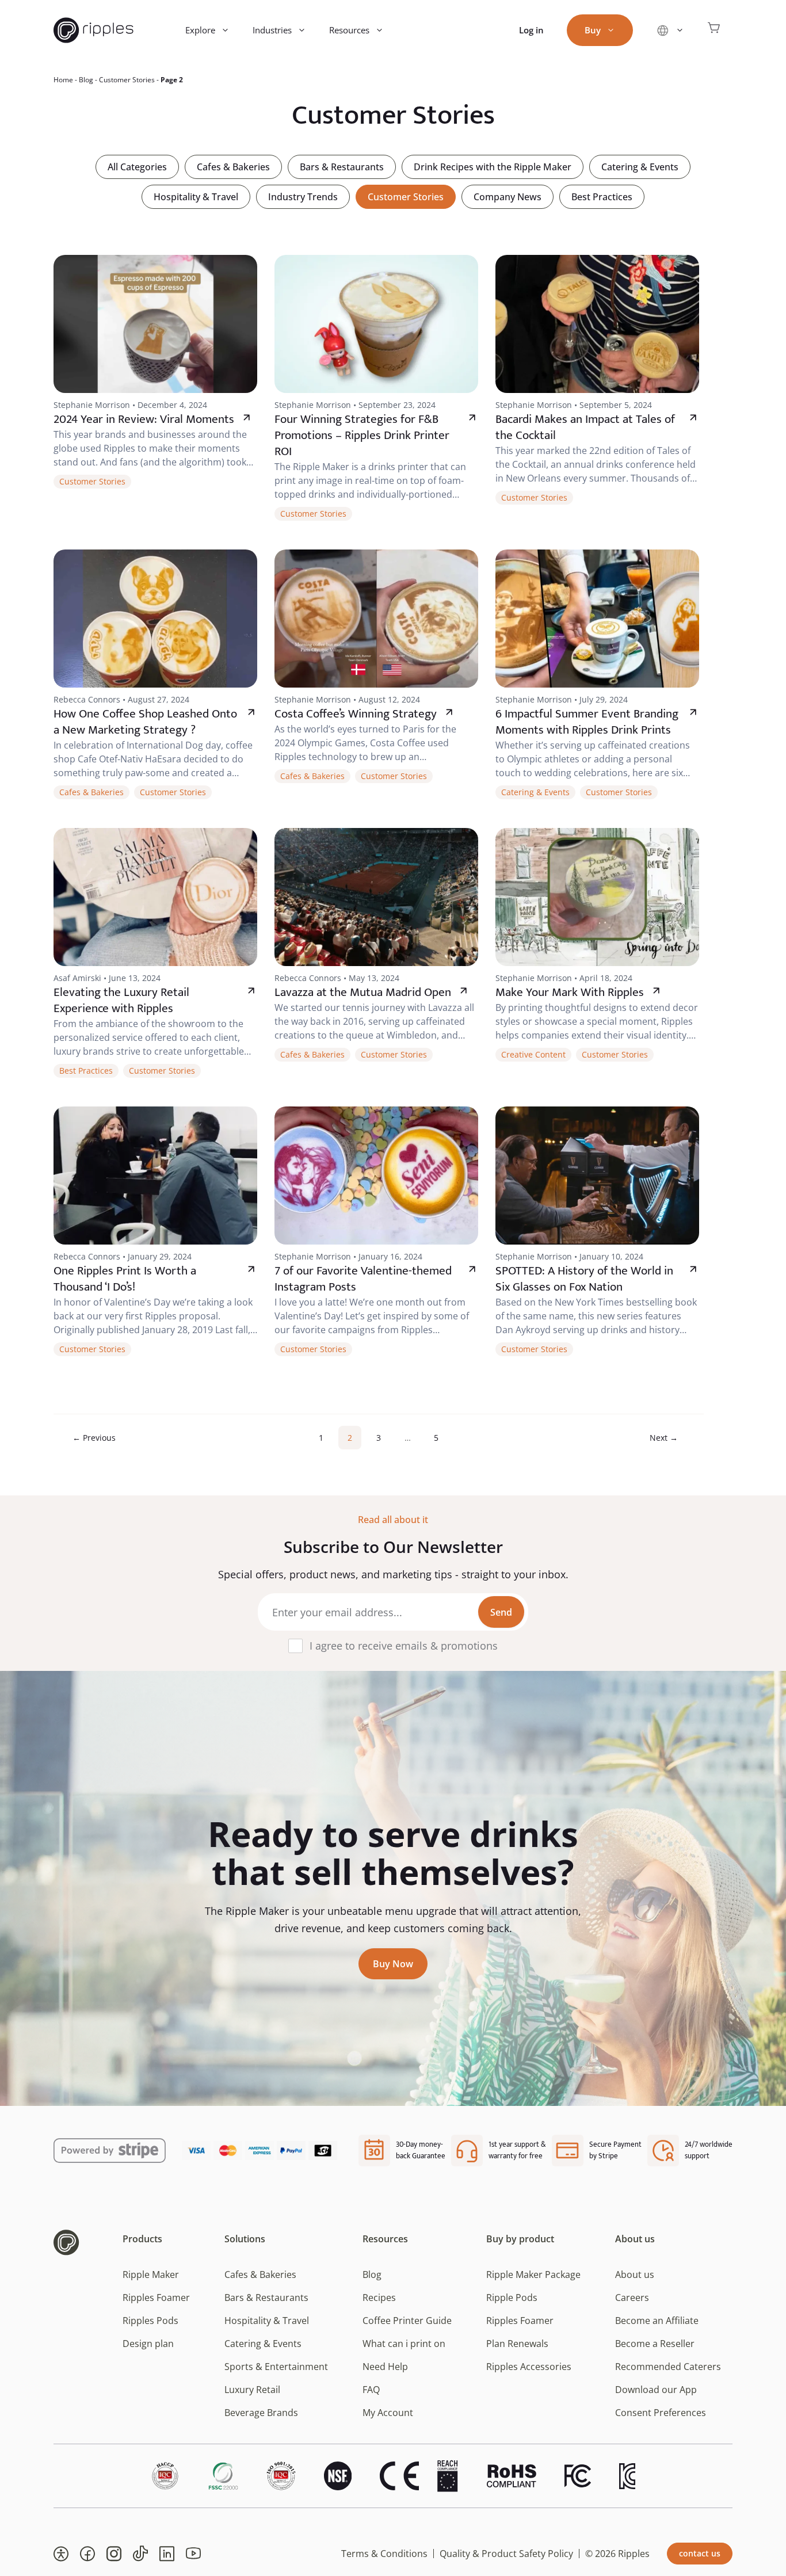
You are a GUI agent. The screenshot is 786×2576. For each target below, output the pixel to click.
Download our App (656, 2390)
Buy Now (393, 1964)
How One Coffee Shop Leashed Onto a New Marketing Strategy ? (145, 722)
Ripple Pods (512, 2298)
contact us (700, 2553)
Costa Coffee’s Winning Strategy (356, 714)
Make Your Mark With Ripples (570, 992)
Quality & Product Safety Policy (506, 2554)
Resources (349, 30)
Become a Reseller (655, 2344)
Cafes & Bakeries (233, 167)
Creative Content (533, 1054)
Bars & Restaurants (342, 167)
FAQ (371, 2390)
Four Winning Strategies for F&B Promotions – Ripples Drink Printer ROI (362, 435)
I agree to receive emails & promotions (404, 1646)
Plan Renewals (517, 2344)
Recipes (379, 2298)
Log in (531, 30)
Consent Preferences (661, 2413)
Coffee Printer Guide (407, 2321)
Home (63, 80)
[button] (61, 2554)
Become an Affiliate (657, 2321)
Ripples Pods (150, 2321)
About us (635, 2274)
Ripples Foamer (156, 2298)
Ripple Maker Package (533, 2274)
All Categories (137, 167)
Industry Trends (303, 197)
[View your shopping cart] (714, 30)
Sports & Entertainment (276, 2367)
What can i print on (404, 2344)
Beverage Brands (261, 2413)
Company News (508, 197)
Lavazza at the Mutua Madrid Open (363, 992)
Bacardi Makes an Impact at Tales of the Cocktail (585, 427)
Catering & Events (640, 167)
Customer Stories (127, 80)
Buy (593, 30)
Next (664, 1438)
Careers (632, 2298)
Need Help (385, 2367)
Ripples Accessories (529, 2367)
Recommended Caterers (668, 2367)
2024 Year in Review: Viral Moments (144, 419)
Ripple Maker (151, 2274)
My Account (388, 2413)
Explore (200, 30)
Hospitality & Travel (196, 197)
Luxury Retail (252, 2390)
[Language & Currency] (670, 30)
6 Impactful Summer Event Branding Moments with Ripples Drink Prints (587, 722)
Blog (86, 80)
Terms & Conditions (384, 2554)
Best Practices (602, 197)
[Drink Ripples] (94, 30)
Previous (94, 1438)
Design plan (148, 2344)
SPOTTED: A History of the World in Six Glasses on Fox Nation (584, 1279)
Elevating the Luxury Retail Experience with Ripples (121, 1000)
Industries (272, 30)
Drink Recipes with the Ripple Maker (493, 167)
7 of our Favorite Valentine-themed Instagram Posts (363, 1279)
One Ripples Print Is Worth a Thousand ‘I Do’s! (125, 1279)
